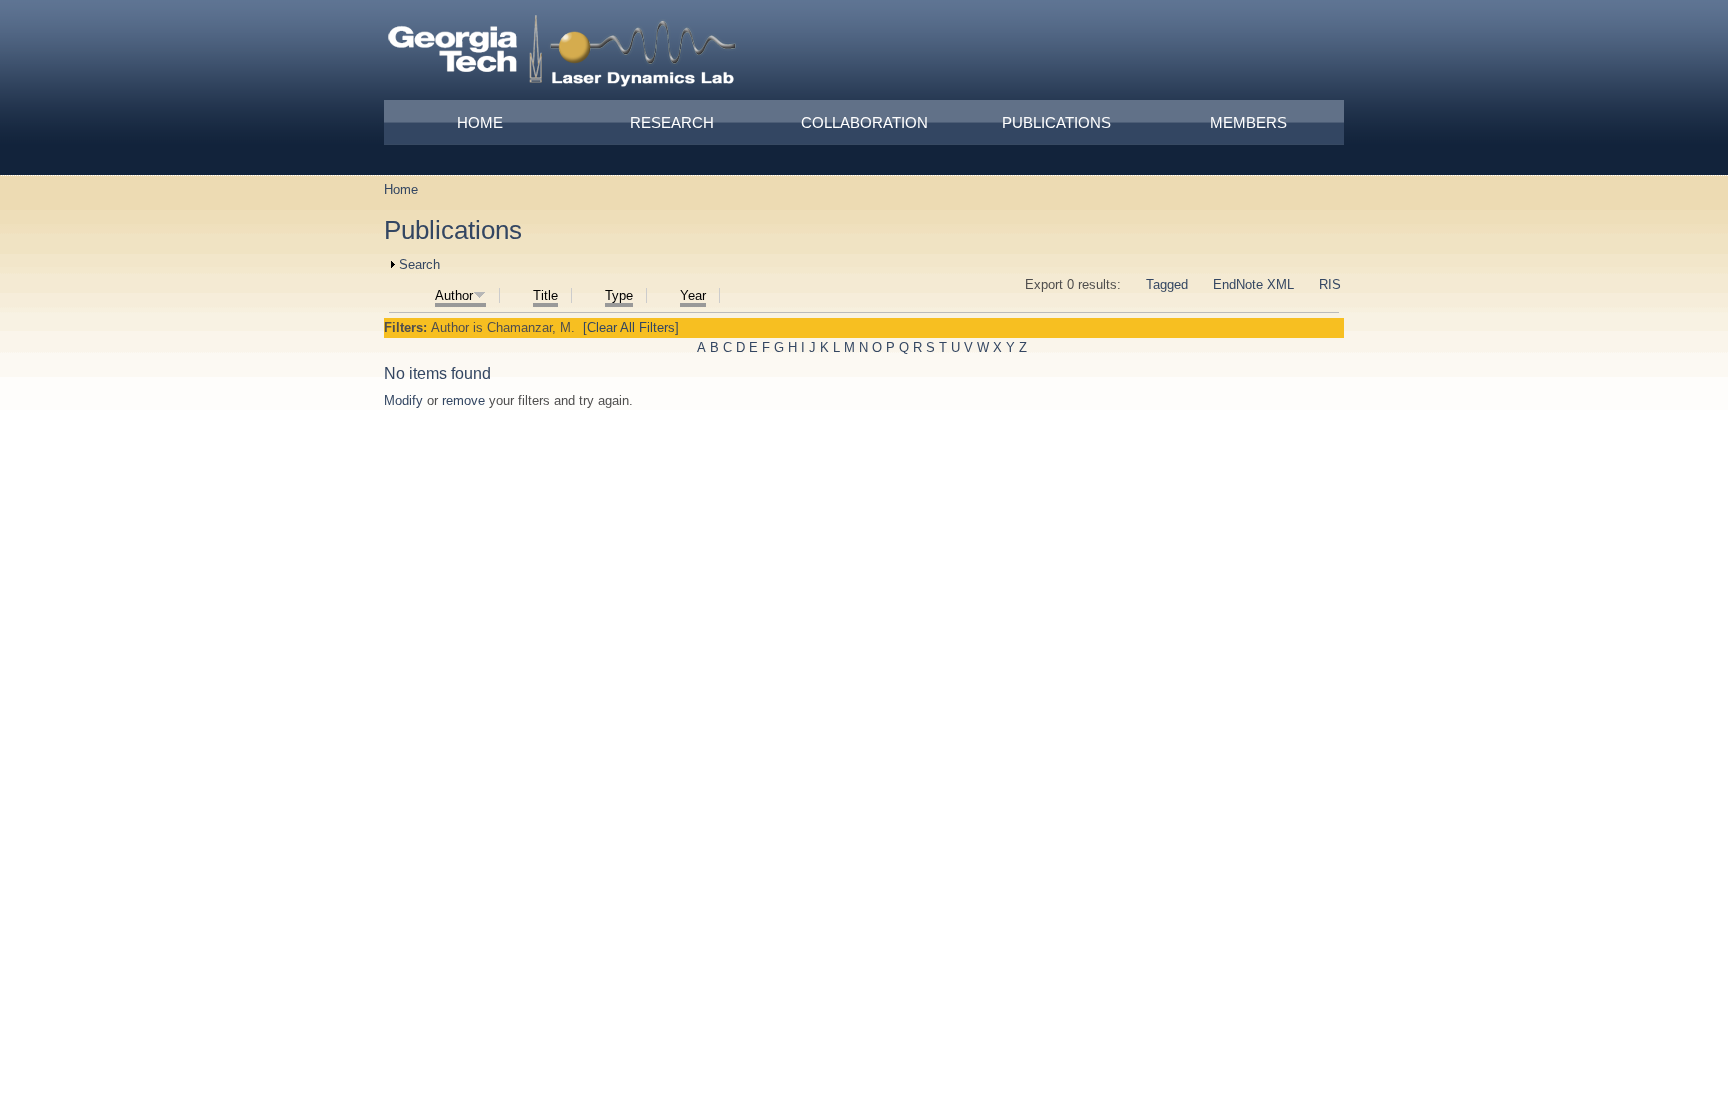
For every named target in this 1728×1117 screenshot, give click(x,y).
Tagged (1167, 284)
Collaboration (864, 122)
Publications (1056, 122)
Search (419, 264)
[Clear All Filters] (631, 327)
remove (463, 400)
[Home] (563, 54)
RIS (1330, 284)
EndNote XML (1253, 284)
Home (480, 122)
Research (672, 122)
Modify (403, 400)
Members (1248, 122)
